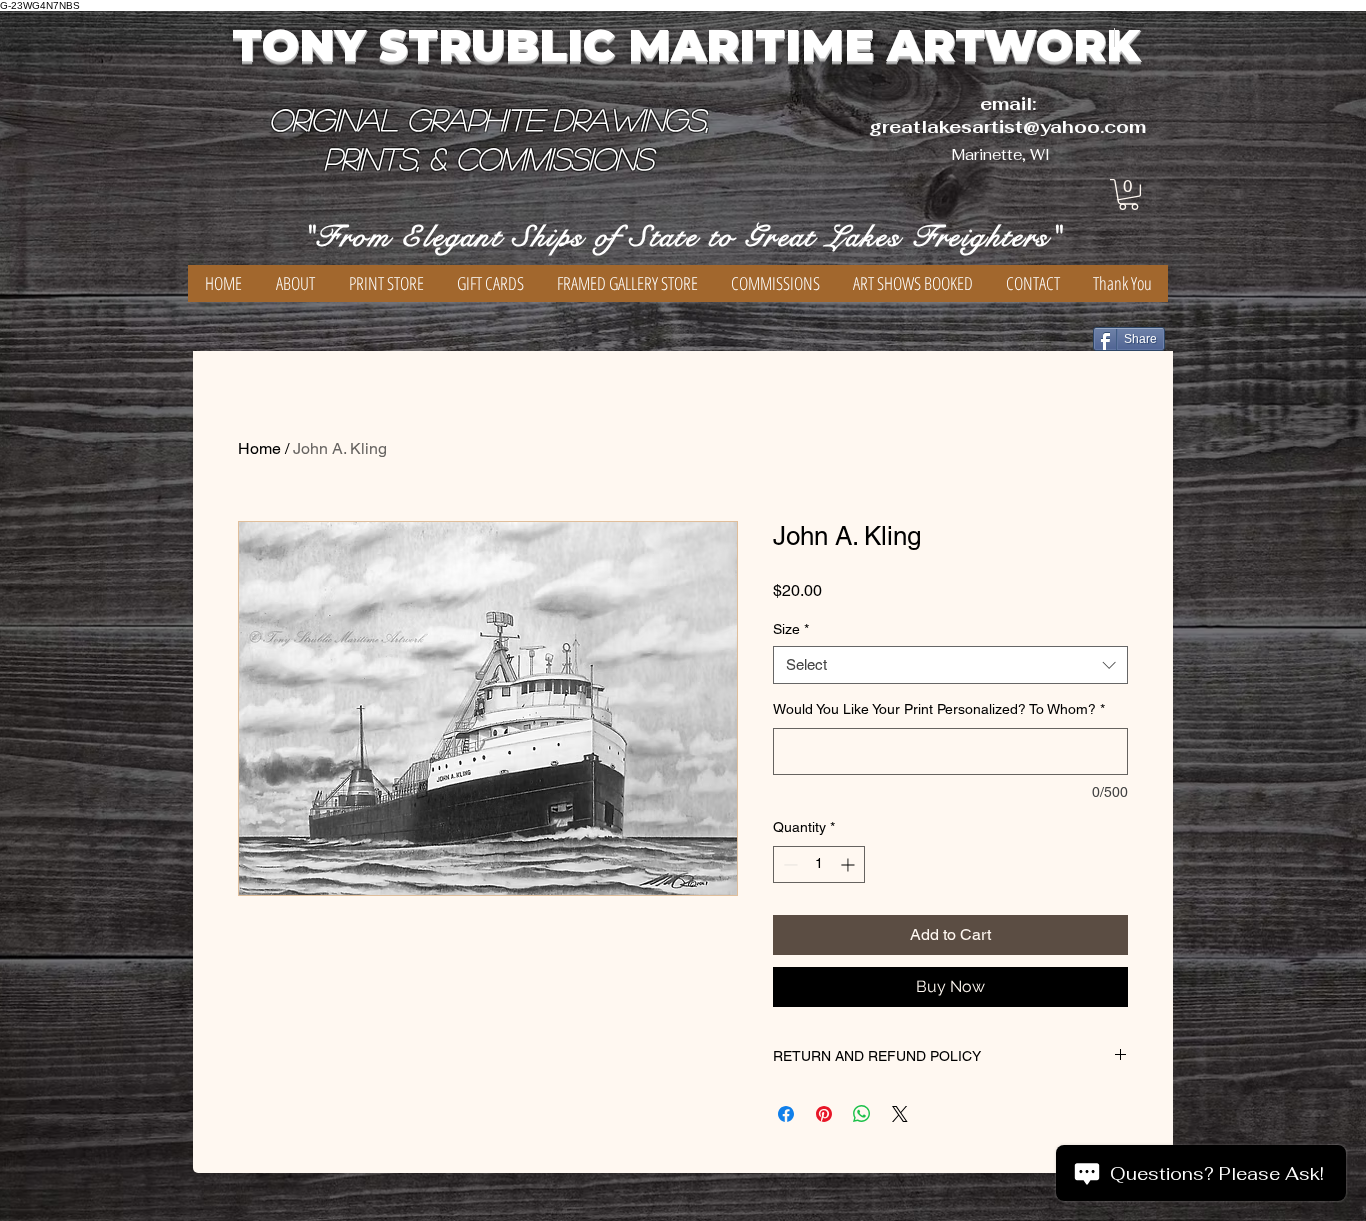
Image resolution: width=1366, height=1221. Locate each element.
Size (791, 629)
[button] (1128, 194)
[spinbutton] (819, 864)
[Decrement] (788, 864)
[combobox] (950, 665)
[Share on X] (900, 1114)
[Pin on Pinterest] (824, 1114)
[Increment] (849, 864)
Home (259, 448)
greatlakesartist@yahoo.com (1007, 126)
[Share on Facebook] (786, 1114)
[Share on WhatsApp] (862, 1114)
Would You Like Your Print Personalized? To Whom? (939, 709)
